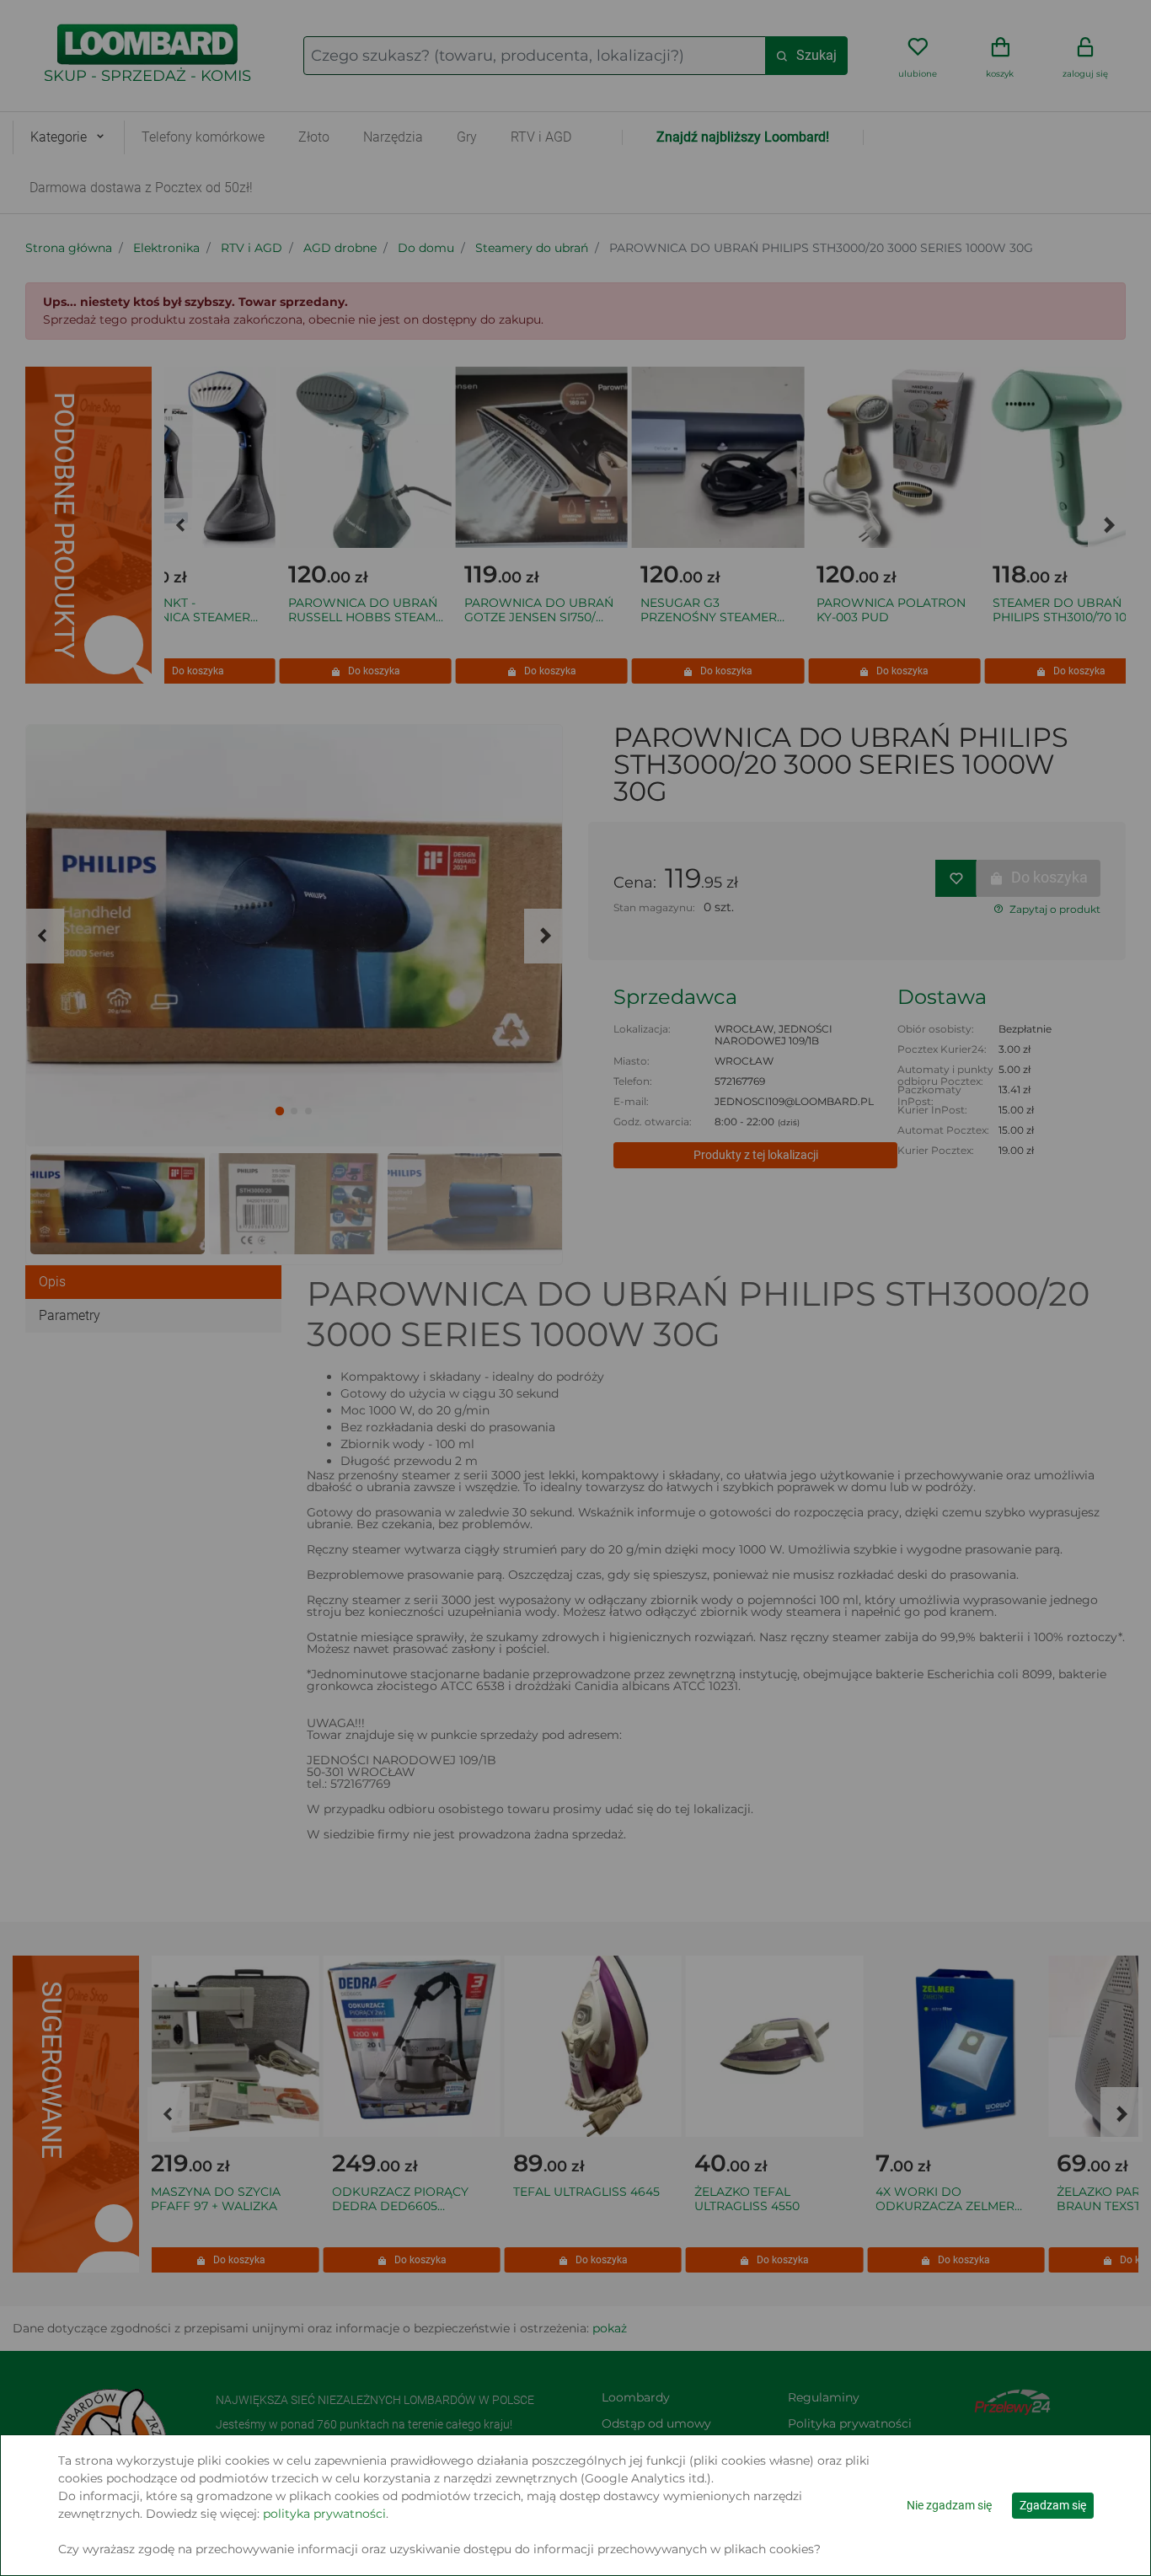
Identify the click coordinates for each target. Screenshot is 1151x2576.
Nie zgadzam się (949, 2505)
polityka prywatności (324, 2514)
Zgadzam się (1053, 2505)
